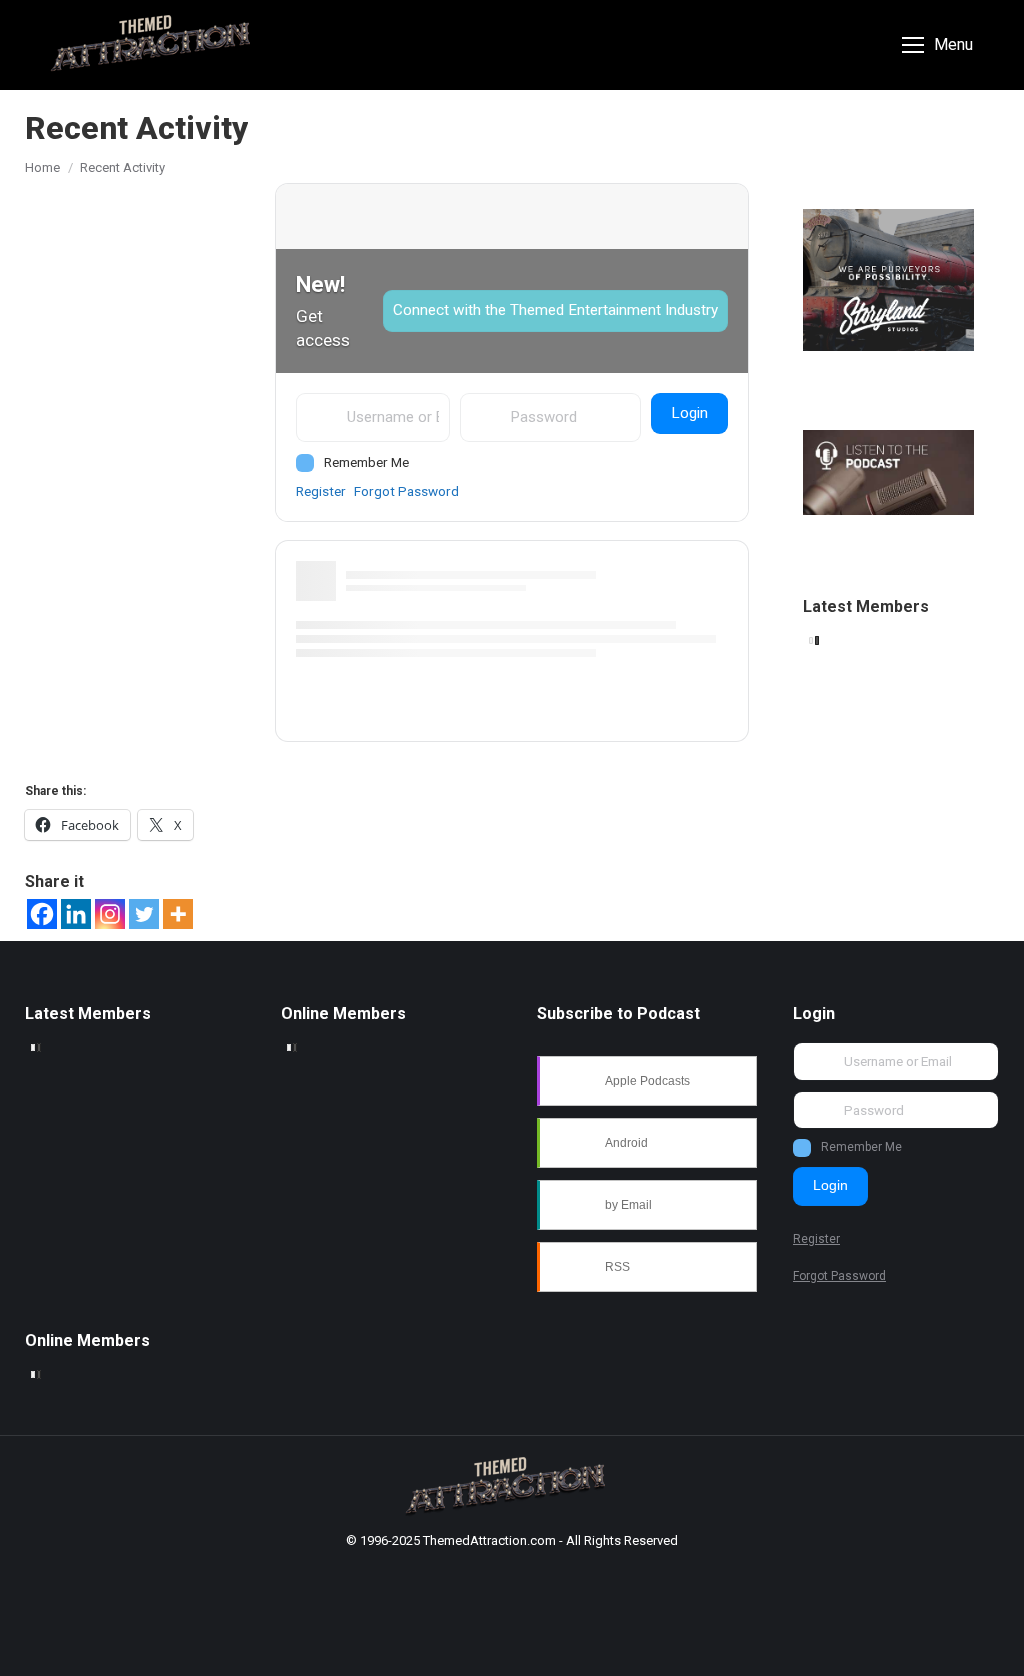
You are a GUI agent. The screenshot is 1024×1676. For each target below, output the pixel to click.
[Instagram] (110, 914)
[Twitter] (144, 914)
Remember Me (366, 462)
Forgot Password (406, 491)
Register (321, 491)
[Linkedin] (76, 914)
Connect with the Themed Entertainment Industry (555, 310)
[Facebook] (42, 914)
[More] (178, 914)
